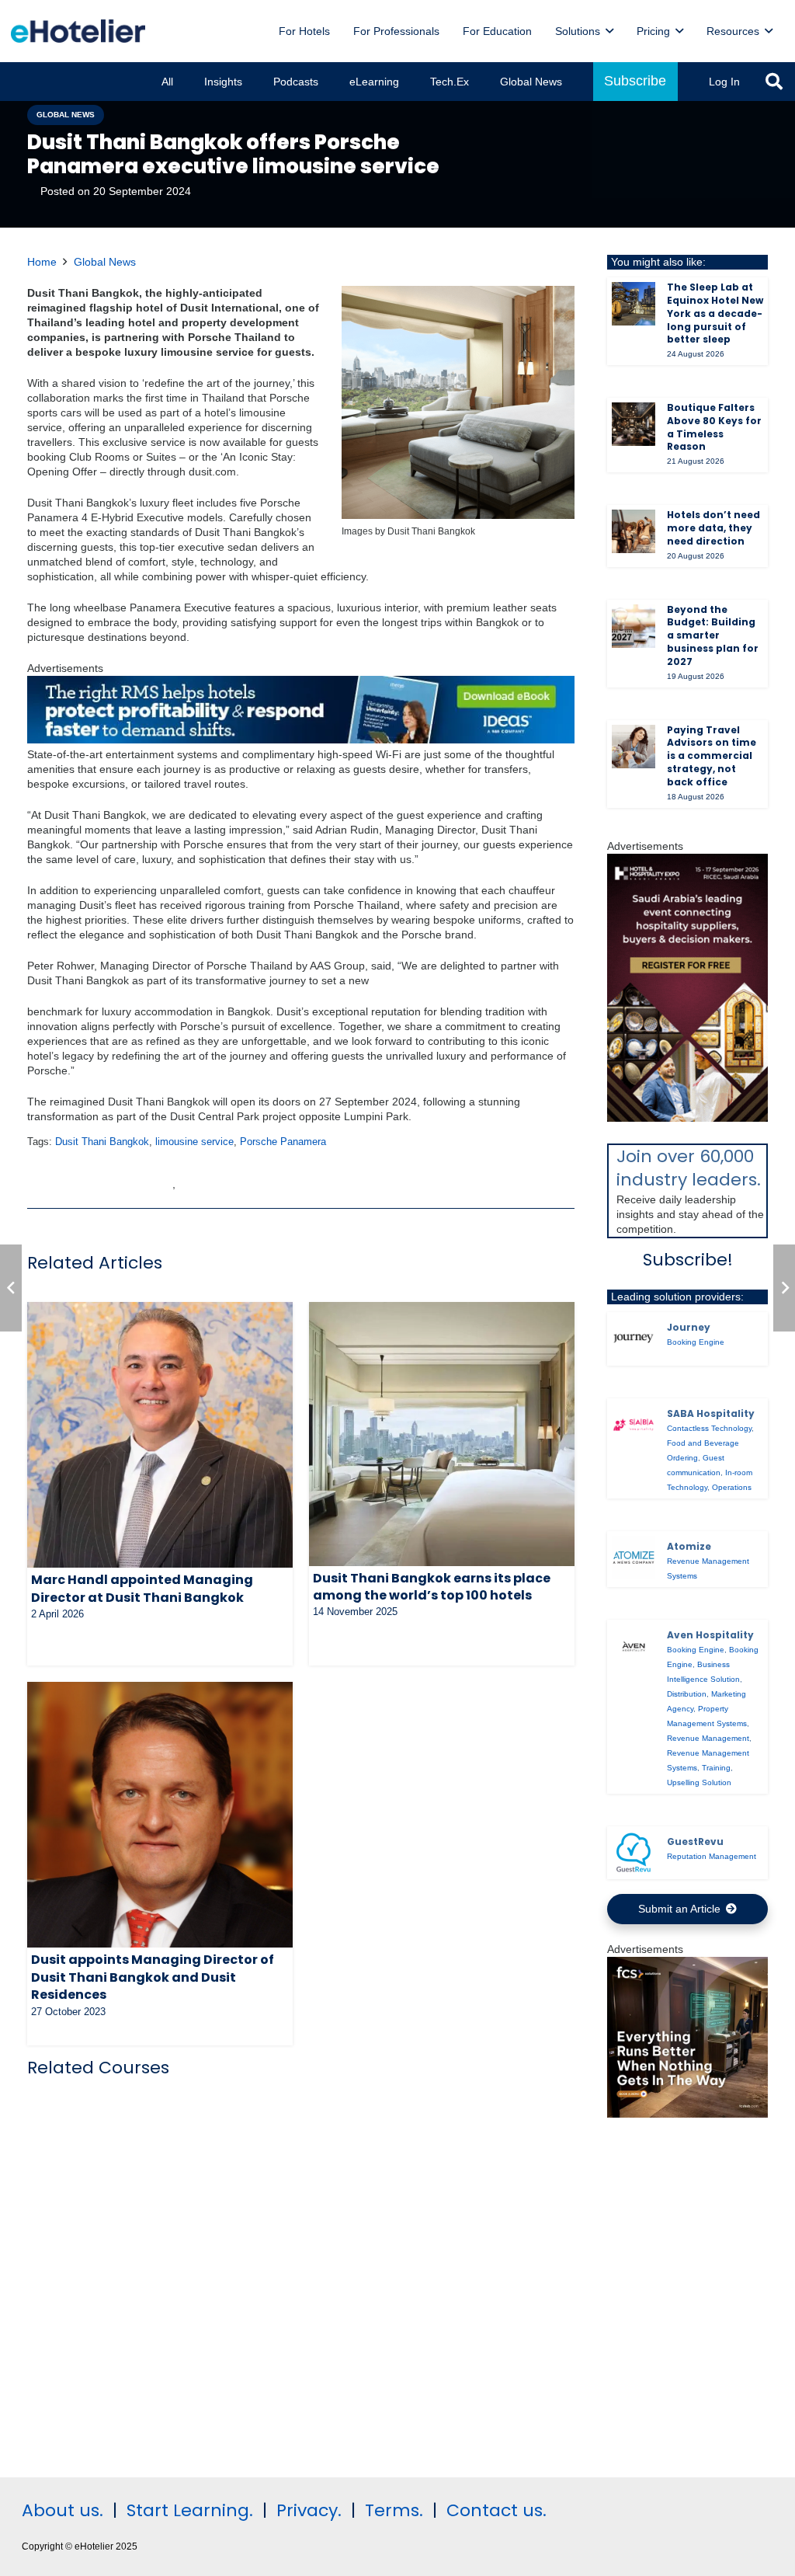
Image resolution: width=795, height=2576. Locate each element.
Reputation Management (712, 1856)
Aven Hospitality (710, 1635)
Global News (105, 262)
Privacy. (309, 2510)
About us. (62, 2510)
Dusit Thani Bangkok (102, 1142)
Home (42, 262)
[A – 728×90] (301, 740)
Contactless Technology (709, 1428)
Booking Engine (696, 1342)
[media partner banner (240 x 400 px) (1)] (687, 1118)
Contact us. (496, 2510)
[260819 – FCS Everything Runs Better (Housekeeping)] (687, 2114)
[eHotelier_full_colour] (78, 31)
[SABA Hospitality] (634, 1425)
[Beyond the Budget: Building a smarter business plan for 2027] (634, 626)
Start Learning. (187, 2510)
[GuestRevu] (634, 1853)
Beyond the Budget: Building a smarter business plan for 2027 (713, 635)
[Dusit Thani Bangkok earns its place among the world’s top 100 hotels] (442, 1434)
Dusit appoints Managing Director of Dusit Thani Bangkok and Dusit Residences (153, 1977)
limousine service (194, 1142)
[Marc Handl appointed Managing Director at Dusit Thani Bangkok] (160, 1435)
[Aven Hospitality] (634, 1646)
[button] (609, 31)
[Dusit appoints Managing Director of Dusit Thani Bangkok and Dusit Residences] (160, 1815)
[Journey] (634, 1338)
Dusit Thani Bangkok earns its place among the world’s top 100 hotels (432, 1587)
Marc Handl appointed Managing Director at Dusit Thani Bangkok (142, 1588)
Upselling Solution (699, 1782)
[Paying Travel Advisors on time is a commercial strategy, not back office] (634, 747)
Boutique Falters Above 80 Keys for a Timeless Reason (714, 427)
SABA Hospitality (711, 1413)
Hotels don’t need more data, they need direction (713, 528)
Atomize (689, 1546)
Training (716, 1768)
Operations (732, 1487)
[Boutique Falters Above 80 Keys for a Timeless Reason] (634, 424)
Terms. (394, 2510)
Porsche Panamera (283, 1142)
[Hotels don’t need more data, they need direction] (634, 531)
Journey (689, 1327)
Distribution (687, 1694)
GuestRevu (695, 1841)
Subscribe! (688, 1260)
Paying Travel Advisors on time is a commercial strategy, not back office (712, 756)
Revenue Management (708, 1738)
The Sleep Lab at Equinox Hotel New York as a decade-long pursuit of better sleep (715, 313)
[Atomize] (634, 1558)
